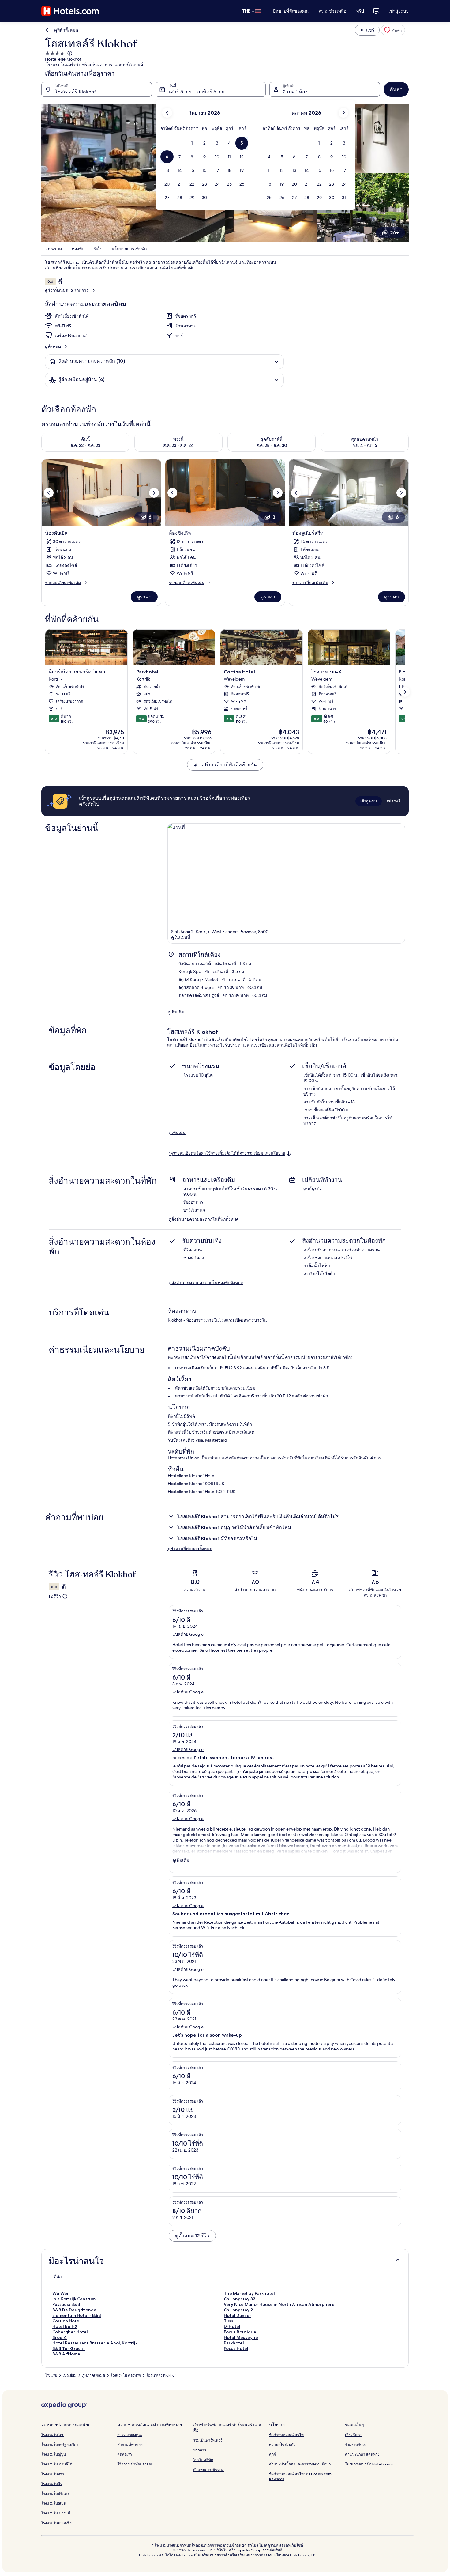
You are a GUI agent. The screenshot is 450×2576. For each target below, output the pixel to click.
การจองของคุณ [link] (129, 2435)
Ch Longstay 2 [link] (238, 2310)
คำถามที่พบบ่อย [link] (130, 2444)
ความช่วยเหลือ (332, 11)
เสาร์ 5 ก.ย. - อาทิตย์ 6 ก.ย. (197, 92)
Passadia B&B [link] (66, 2304)
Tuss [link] (229, 2321)
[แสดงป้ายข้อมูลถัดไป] (405, 692)
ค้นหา (396, 89)
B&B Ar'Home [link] (66, 2354)
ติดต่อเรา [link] (125, 2454)
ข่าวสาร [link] (200, 2450)
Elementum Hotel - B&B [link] (77, 2315)
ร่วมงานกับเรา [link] (356, 2444)
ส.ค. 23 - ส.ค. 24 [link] (178, 445)
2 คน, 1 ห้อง (295, 92)
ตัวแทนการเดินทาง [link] (208, 2470)
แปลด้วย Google (188, 1634)
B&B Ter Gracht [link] (69, 2348)
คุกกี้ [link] (272, 2454)
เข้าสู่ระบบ (399, 11)
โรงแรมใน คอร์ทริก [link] (126, 2375)
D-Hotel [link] (232, 2326)
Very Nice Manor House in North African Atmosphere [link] (279, 2304)
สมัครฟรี (393, 801)
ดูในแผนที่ (181, 937)
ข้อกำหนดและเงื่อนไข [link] (286, 2435)
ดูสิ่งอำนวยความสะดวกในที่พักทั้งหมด (204, 1219)
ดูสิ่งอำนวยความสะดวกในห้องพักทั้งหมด (206, 1283)
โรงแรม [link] (51, 2375)
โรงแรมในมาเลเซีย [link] (56, 2523)
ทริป (360, 11)
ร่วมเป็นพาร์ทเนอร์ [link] (208, 2440)
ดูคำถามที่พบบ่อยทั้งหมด (190, 1548)
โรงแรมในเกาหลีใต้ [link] (57, 2464)
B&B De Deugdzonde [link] (74, 2310)
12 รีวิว (55, 1596)
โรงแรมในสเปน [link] (54, 2503)
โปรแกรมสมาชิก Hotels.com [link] (369, 2464)
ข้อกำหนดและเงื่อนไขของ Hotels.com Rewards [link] (300, 2476)
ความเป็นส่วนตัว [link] (282, 2444)
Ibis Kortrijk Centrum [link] (74, 2299)
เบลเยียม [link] (70, 2375)
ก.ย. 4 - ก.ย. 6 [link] (365, 445)
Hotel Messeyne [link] (241, 2337)
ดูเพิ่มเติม (176, 1012)
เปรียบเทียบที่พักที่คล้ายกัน (229, 765)
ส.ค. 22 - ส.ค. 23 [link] (85, 445)
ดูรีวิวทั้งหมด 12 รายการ (67, 290)
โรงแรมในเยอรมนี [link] (56, 2513)
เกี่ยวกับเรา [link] (354, 2435)
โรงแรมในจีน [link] (52, 2484)
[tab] (58, 2276)
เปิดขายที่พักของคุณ (290, 11)
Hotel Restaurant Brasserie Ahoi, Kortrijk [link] (95, 2343)
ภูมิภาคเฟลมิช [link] (94, 2375)
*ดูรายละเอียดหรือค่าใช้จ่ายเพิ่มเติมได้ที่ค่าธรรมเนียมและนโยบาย (227, 1154)
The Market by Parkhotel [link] (249, 2293)
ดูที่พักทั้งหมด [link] (66, 30)
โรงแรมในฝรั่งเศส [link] (55, 2493)
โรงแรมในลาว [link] (53, 2474)
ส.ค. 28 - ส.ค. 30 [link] (272, 445)
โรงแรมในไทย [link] (53, 2435)
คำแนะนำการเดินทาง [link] (362, 2454)
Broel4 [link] (60, 2337)
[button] (192, 143)
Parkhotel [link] (234, 2343)
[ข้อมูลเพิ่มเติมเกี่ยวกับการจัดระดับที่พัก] (69, 53)
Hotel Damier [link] (238, 2315)
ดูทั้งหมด (53, 347)
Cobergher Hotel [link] (70, 2332)
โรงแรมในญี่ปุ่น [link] (54, 2454)
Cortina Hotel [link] (66, 2321)
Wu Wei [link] (60, 2293)
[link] (393, 30)
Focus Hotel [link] (236, 2348)
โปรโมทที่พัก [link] (203, 2460)
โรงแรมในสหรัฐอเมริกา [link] (60, 2444)
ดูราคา (144, 597)
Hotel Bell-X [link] (65, 2326)
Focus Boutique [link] (240, 2332)
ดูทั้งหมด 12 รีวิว (192, 2236)
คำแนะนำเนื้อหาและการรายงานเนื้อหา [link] (300, 2464)
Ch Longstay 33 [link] (240, 2299)
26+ (394, 233)
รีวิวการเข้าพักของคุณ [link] (135, 2464)
